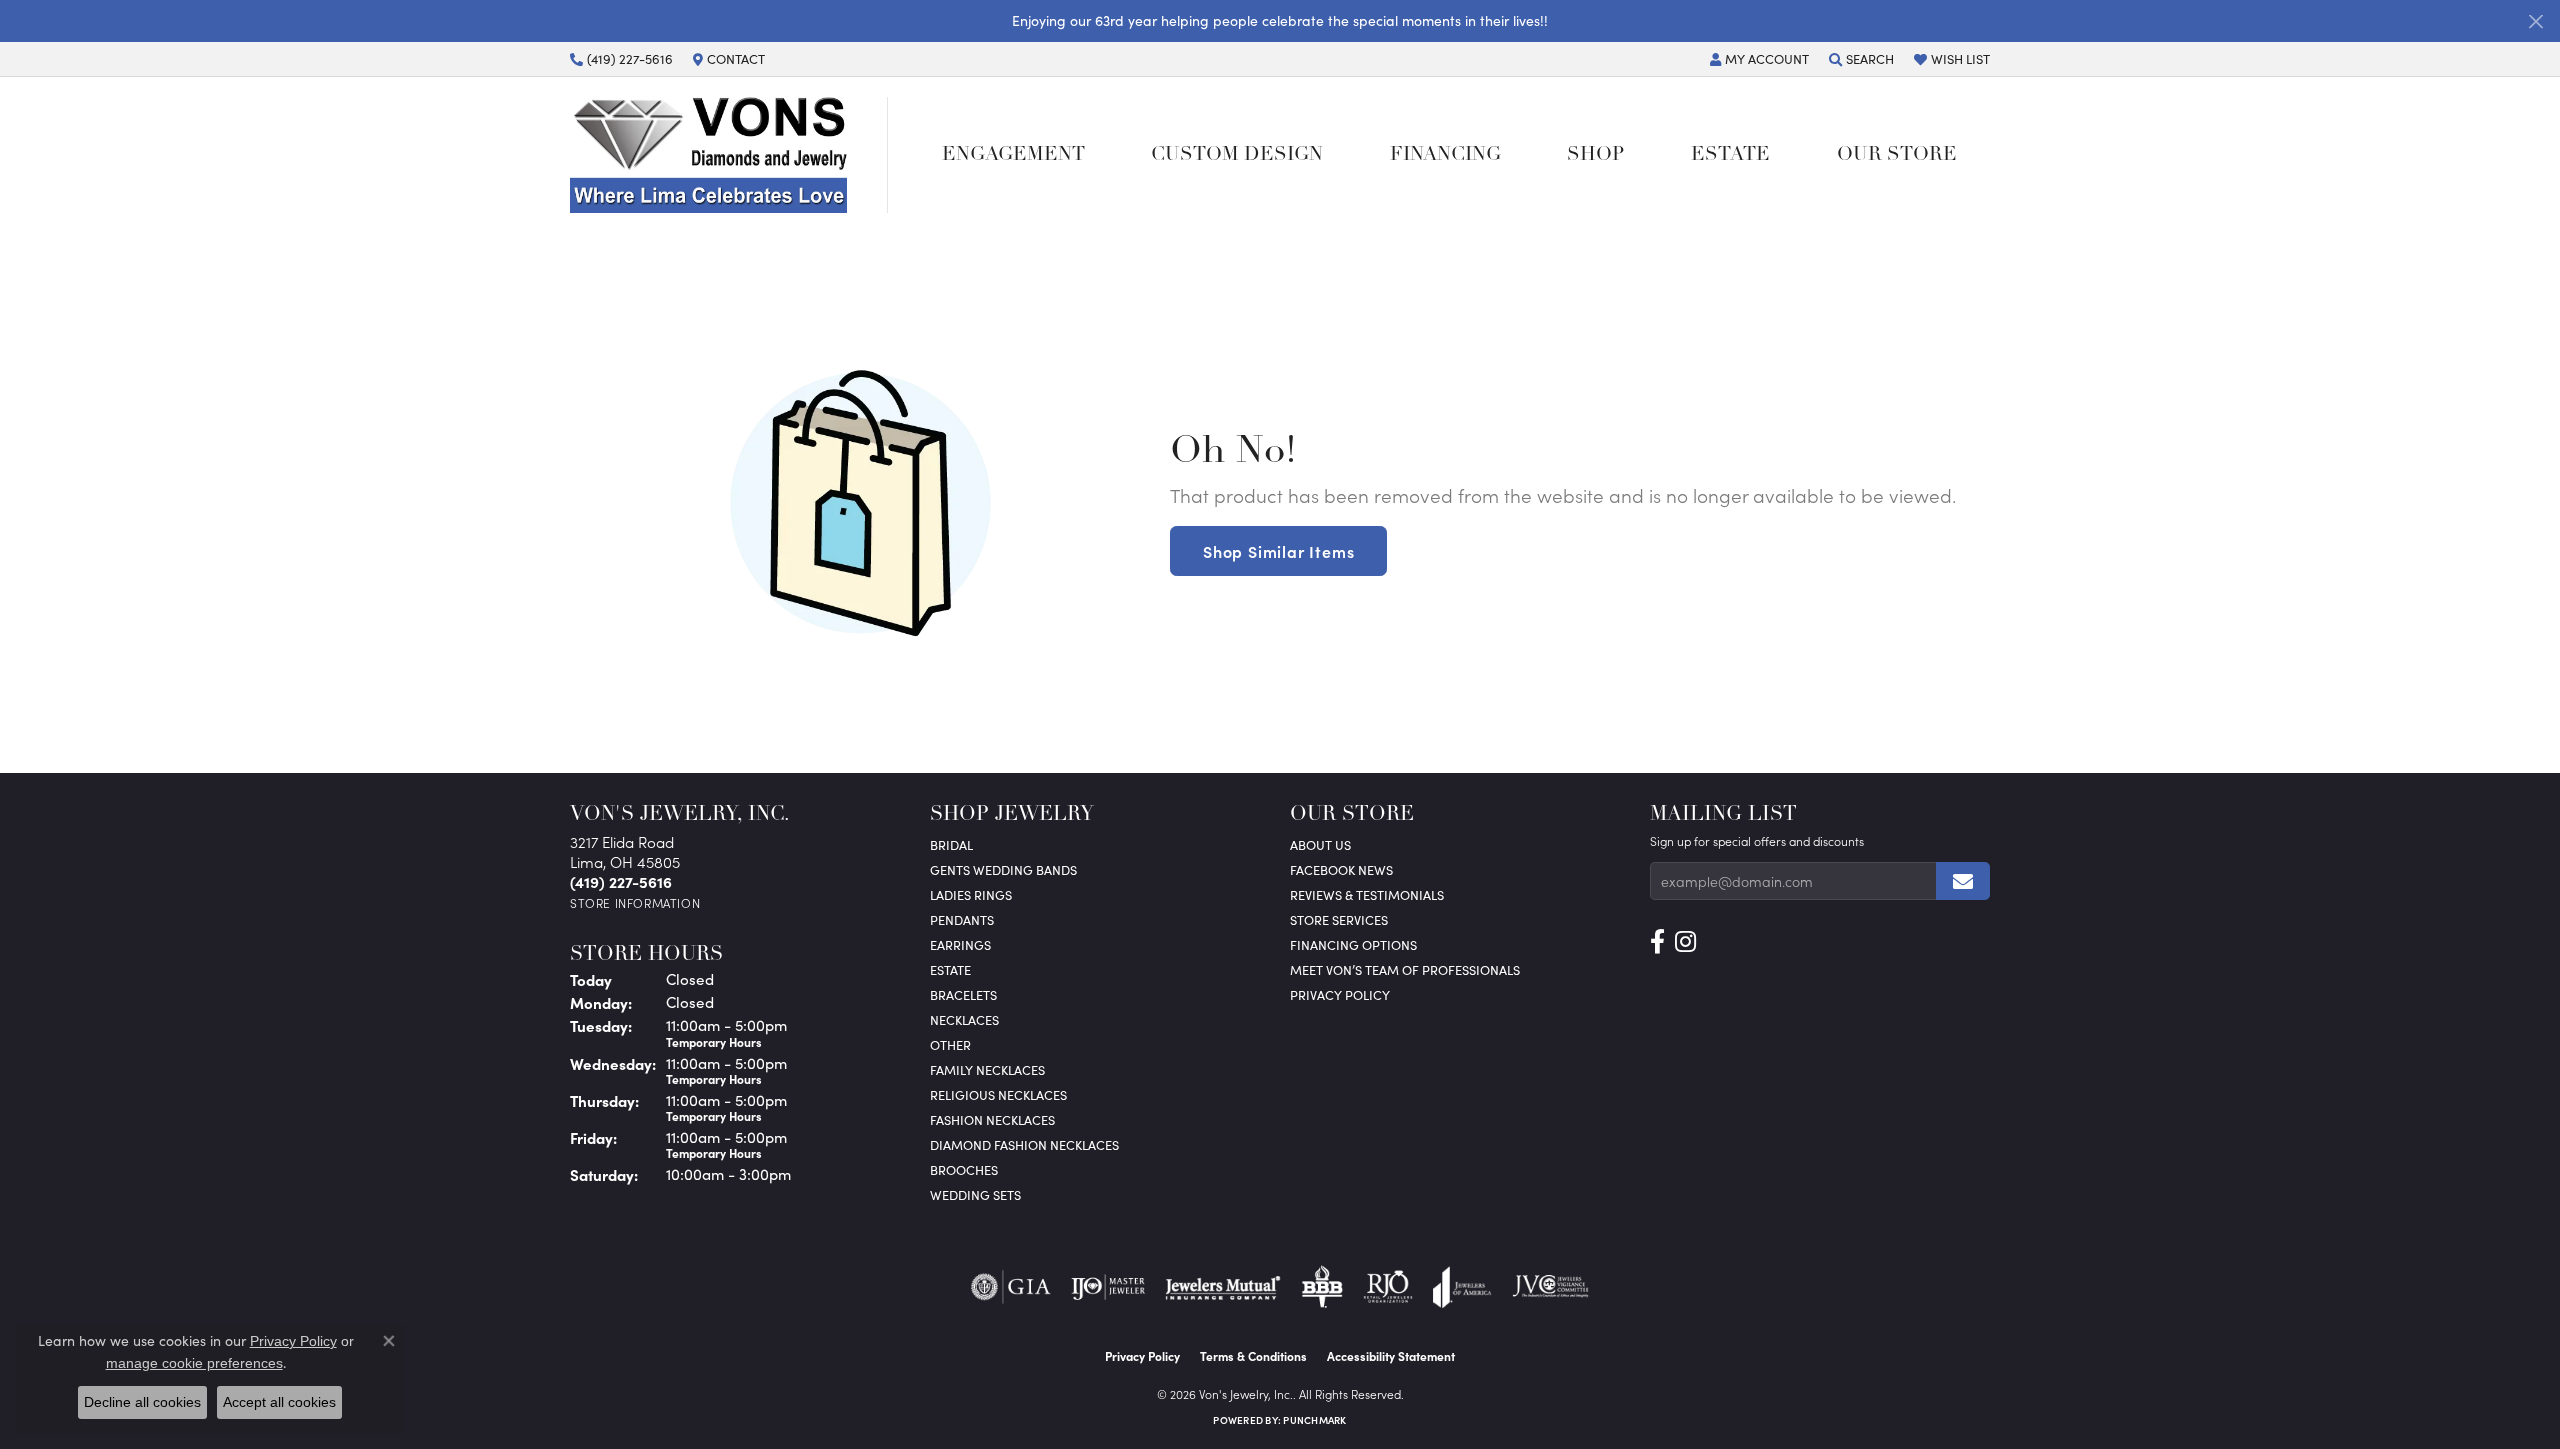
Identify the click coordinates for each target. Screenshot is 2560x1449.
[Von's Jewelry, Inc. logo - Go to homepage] (729, 155)
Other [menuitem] (950, 1044)
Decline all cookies (142, 1402)
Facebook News (1341, 869)
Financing (1445, 155)
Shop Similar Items (1278, 551)
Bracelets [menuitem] (963, 994)
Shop (1595, 155)
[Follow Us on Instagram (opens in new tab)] (1685, 942)
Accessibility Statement (1391, 1356)
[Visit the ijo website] (1108, 1287)
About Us (1320, 844)
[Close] (2535, 21)
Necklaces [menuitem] (964, 1019)
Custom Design (1237, 155)
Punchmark (1314, 1420)
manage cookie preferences (194, 1363)
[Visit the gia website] (1011, 1287)
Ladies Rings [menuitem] (971, 894)
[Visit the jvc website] (1551, 1287)
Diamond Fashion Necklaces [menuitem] (1024, 1144)
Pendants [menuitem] (962, 919)
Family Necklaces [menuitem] (987, 1069)
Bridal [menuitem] (951, 844)
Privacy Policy (1340, 994)
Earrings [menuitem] (960, 944)
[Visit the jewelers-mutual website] (1222, 1287)
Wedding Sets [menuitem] (975, 1194)
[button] (1759, 59)
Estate (1730, 155)
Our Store (1897, 155)
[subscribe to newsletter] (1963, 881)
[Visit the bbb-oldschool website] (1322, 1287)
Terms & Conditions (1253, 1356)
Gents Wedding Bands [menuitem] (1003, 869)
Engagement (1013, 155)
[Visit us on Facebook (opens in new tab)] (1657, 942)
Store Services (1339, 919)
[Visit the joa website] (1462, 1287)
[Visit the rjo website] (1388, 1287)
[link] (621, 59)
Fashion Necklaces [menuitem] (992, 1119)
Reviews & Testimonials (1367, 894)
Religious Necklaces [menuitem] (998, 1094)
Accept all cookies (279, 1402)
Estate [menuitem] (950, 969)
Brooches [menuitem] (964, 1169)
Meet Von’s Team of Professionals (1405, 969)
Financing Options (1353, 944)
